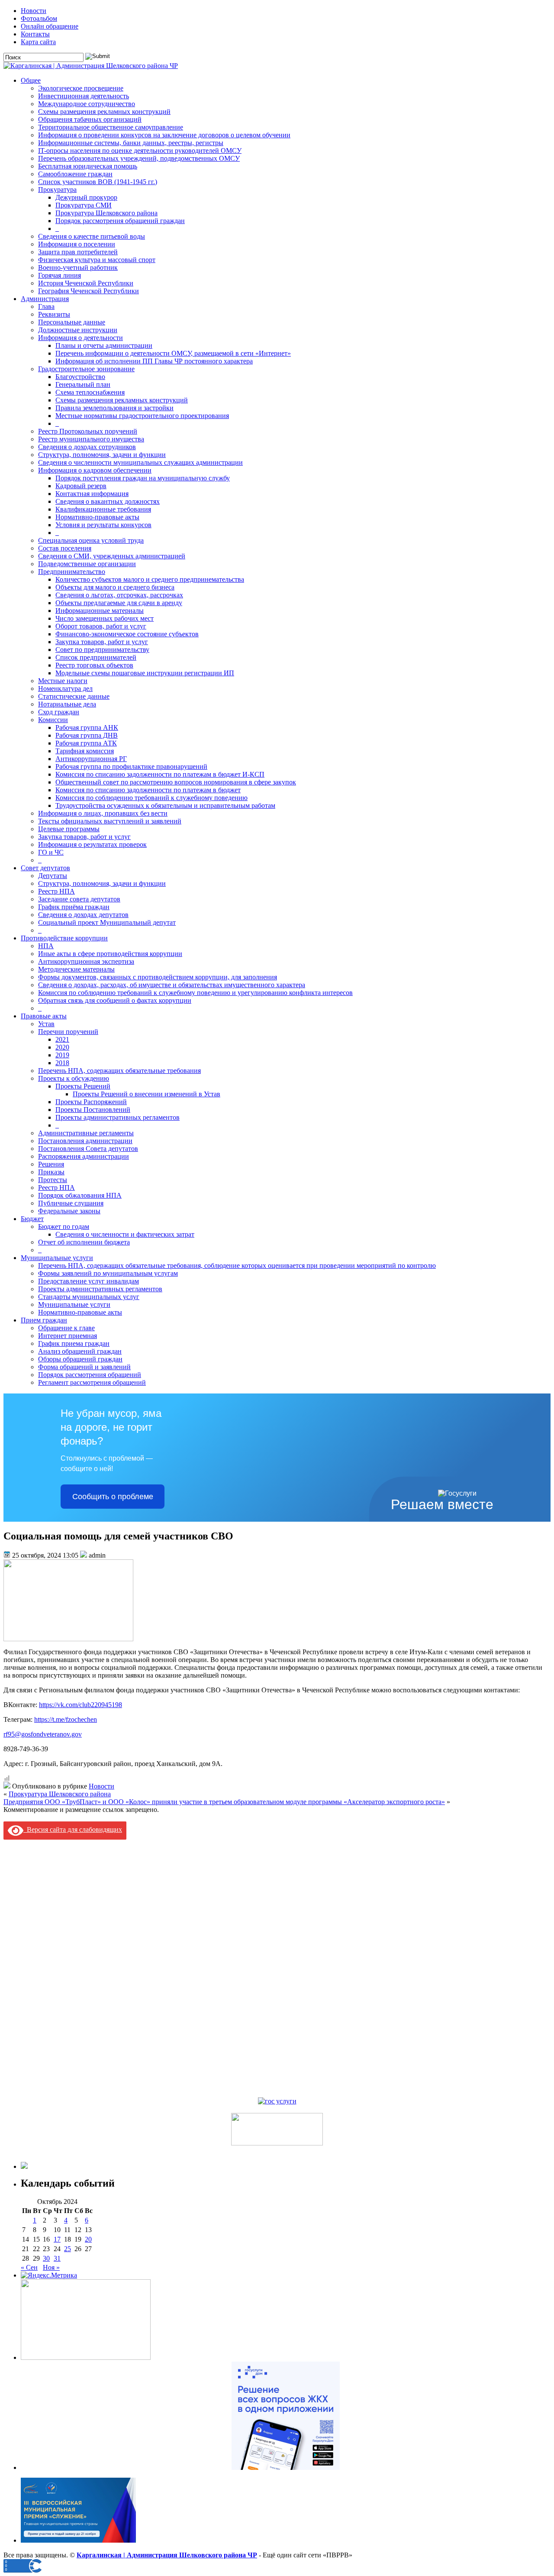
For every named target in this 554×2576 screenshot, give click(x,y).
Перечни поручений (68, 1032)
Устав (46, 1024)
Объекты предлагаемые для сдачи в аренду (119, 603)
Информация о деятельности (81, 338)
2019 (62, 1055)
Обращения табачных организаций (90, 119)
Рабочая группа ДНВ (87, 735)
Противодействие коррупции (64, 938)
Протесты (53, 1180)
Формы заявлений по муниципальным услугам (108, 1273)
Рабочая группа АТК (86, 743)
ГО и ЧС (51, 852)
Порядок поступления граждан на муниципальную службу (143, 478)
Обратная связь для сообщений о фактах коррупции (115, 1000)
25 (68, 2249)
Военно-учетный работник (78, 267)
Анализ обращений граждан (80, 1351)
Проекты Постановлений (93, 1110)
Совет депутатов (45, 868)
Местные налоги (63, 681)
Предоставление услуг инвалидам (89, 1281)
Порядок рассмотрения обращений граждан (120, 221)
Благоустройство (80, 377)
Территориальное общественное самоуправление (111, 127)
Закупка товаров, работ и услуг (102, 642)
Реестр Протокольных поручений (88, 431)
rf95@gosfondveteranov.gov (43, 1734)
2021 (62, 1039)
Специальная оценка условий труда (91, 540)
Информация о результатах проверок (92, 844)
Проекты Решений (83, 1086)
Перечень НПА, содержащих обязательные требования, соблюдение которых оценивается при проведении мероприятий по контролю (237, 1265)
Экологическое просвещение (81, 88)
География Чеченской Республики (89, 291)
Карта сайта (38, 42)
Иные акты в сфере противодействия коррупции (110, 954)
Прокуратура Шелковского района (106, 213)
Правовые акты (44, 1016)
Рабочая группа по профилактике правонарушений (131, 766)
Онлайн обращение (50, 26)
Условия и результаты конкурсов (103, 525)
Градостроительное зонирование (86, 369)
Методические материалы (76, 969)
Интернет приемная (68, 1336)
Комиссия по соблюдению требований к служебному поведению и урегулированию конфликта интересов (195, 993)
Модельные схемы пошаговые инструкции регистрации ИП (145, 673)
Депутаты (53, 876)
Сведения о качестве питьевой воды (92, 236)
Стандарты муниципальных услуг (89, 1297)
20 (88, 2239)
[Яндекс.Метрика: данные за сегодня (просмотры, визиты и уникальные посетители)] (49, 2275)
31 (57, 2258)
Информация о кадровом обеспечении (95, 470)
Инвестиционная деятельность (84, 96)
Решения (51, 1164)
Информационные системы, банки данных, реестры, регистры (131, 143)
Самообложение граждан (75, 174)
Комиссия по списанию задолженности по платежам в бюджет (148, 790)
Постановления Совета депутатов (88, 1149)
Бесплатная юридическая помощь (88, 166)
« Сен (29, 2267)
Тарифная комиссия (85, 751)
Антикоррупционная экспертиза (86, 961)
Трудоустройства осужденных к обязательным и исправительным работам (165, 805)
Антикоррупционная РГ (91, 759)
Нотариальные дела (67, 704)
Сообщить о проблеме (113, 1497)
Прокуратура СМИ (84, 205)
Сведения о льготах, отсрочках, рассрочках (119, 595)
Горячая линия (60, 275)
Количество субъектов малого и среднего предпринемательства (150, 579)
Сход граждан (59, 712)
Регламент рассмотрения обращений (92, 1382)
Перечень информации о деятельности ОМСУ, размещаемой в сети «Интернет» (173, 353)
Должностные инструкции (78, 330)
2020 (62, 1047)
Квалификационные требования (103, 509)
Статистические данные (74, 696)
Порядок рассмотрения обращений (90, 1375)
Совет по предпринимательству (102, 650)
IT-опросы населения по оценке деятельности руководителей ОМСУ (140, 151)
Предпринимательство (72, 572)
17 (57, 2239)
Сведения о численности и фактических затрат (125, 1234)
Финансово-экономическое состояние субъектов (127, 634)
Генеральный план (83, 384)
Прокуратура (57, 190)
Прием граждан (44, 1320)
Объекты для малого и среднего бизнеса (115, 587)
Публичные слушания (71, 1203)
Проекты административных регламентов (118, 1117)
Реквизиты (54, 314)
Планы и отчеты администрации (104, 345)
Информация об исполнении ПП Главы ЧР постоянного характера (154, 361)
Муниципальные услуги (57, 1258)
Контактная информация (92, 494)
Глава (46, 306)
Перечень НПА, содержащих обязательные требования (119, 1071)
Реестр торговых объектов (94, 665)
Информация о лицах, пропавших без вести (103, 813)
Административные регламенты (86, 1133)
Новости (34, 11)
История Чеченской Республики (86, 283)
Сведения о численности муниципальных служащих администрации (140, 462)
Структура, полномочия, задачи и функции (102, 455)
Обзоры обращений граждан (80, 1359)
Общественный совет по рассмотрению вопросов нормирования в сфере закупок (176, 782)
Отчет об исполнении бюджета (84, 1242)
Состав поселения (65, 548)
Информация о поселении (77, 244)
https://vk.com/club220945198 (81, 1705)
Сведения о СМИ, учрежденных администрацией (112, 556)
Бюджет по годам (64, 1226)
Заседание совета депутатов (79, 899)
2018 (62, 1063)
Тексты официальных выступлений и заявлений (110, 821)
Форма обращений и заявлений (84, 1367)
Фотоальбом (39, 18)
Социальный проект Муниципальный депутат (107, 922)
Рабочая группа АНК (87, 727)
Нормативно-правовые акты (97, 517)
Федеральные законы (69, 1211)
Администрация (45, 299)
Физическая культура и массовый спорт (97, 260)
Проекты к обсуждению (74, 1078)
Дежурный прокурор (86, 197)
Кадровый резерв (81, 486)
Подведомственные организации (87, 564)
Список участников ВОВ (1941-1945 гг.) (98, 182)
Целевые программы (69, 829)
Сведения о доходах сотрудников (87, 447)
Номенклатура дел (65, 689)
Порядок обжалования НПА (80, 1195)
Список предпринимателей (96, 657)
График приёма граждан (74, 907)
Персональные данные (72, 322)
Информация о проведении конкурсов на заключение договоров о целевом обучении (164, 135)
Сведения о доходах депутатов (83, 915)
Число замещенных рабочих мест (105, 618)
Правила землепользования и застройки (114, 408)
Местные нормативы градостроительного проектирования (142, 416)
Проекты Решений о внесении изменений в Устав (147, 1094)
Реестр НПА (56, 891)
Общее (31, 80)
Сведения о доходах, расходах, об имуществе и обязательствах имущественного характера (172, 985)
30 (46, 2258)
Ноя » (51, 2267)
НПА (46, 946)
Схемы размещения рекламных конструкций (104, 112)
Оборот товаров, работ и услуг (101, 626)
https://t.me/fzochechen (66, 1719)
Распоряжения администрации (84, 1156)
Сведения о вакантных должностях (108, 501)
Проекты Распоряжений (91, 1102)
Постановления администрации (85, 1141)
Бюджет (32, 1219)
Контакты (35, 34)
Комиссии (53, 720)
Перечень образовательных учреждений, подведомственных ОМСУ (139, 158)
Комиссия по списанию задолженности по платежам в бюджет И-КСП (160, 774)
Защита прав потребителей (78, 252)
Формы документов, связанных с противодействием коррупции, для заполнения (158, 977)
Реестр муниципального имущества (91, 439)
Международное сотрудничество (87, 104)
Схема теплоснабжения (90, 392)
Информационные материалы (100, 611)
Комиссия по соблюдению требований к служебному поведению (151, 798)
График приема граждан (74, 1343)
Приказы (51, 1172)
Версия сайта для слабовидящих (73, 1829)
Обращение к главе (66, 1328)
